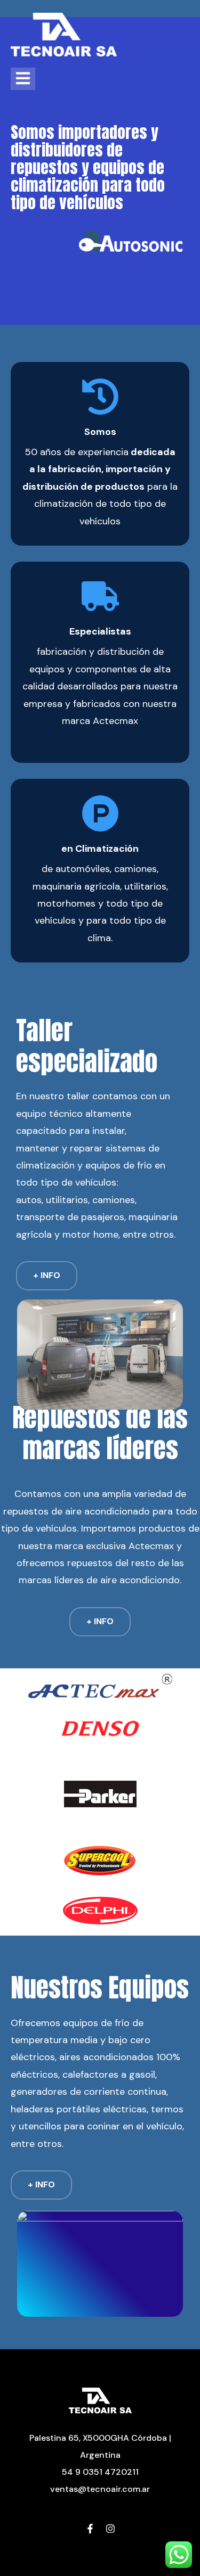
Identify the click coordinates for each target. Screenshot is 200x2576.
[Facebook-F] (90, 2530)
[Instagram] (110, 2530)
